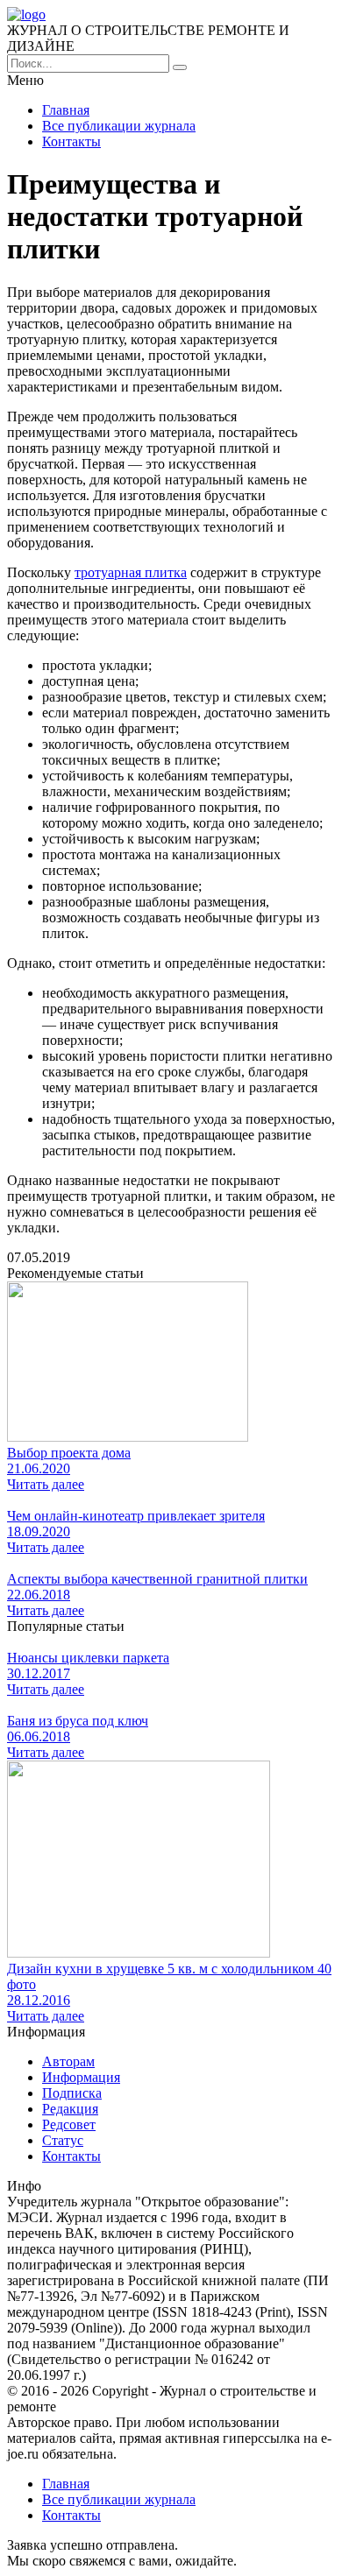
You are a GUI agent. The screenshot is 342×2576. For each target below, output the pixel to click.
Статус (63, 2140)
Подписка (72, 2093)
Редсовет (69, 2124)
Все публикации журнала (119, 126)
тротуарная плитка (131, 572)
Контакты (71, 141)
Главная (66, 110)
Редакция (70, 2109)
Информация (81, 2077)
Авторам (68, 2061)
